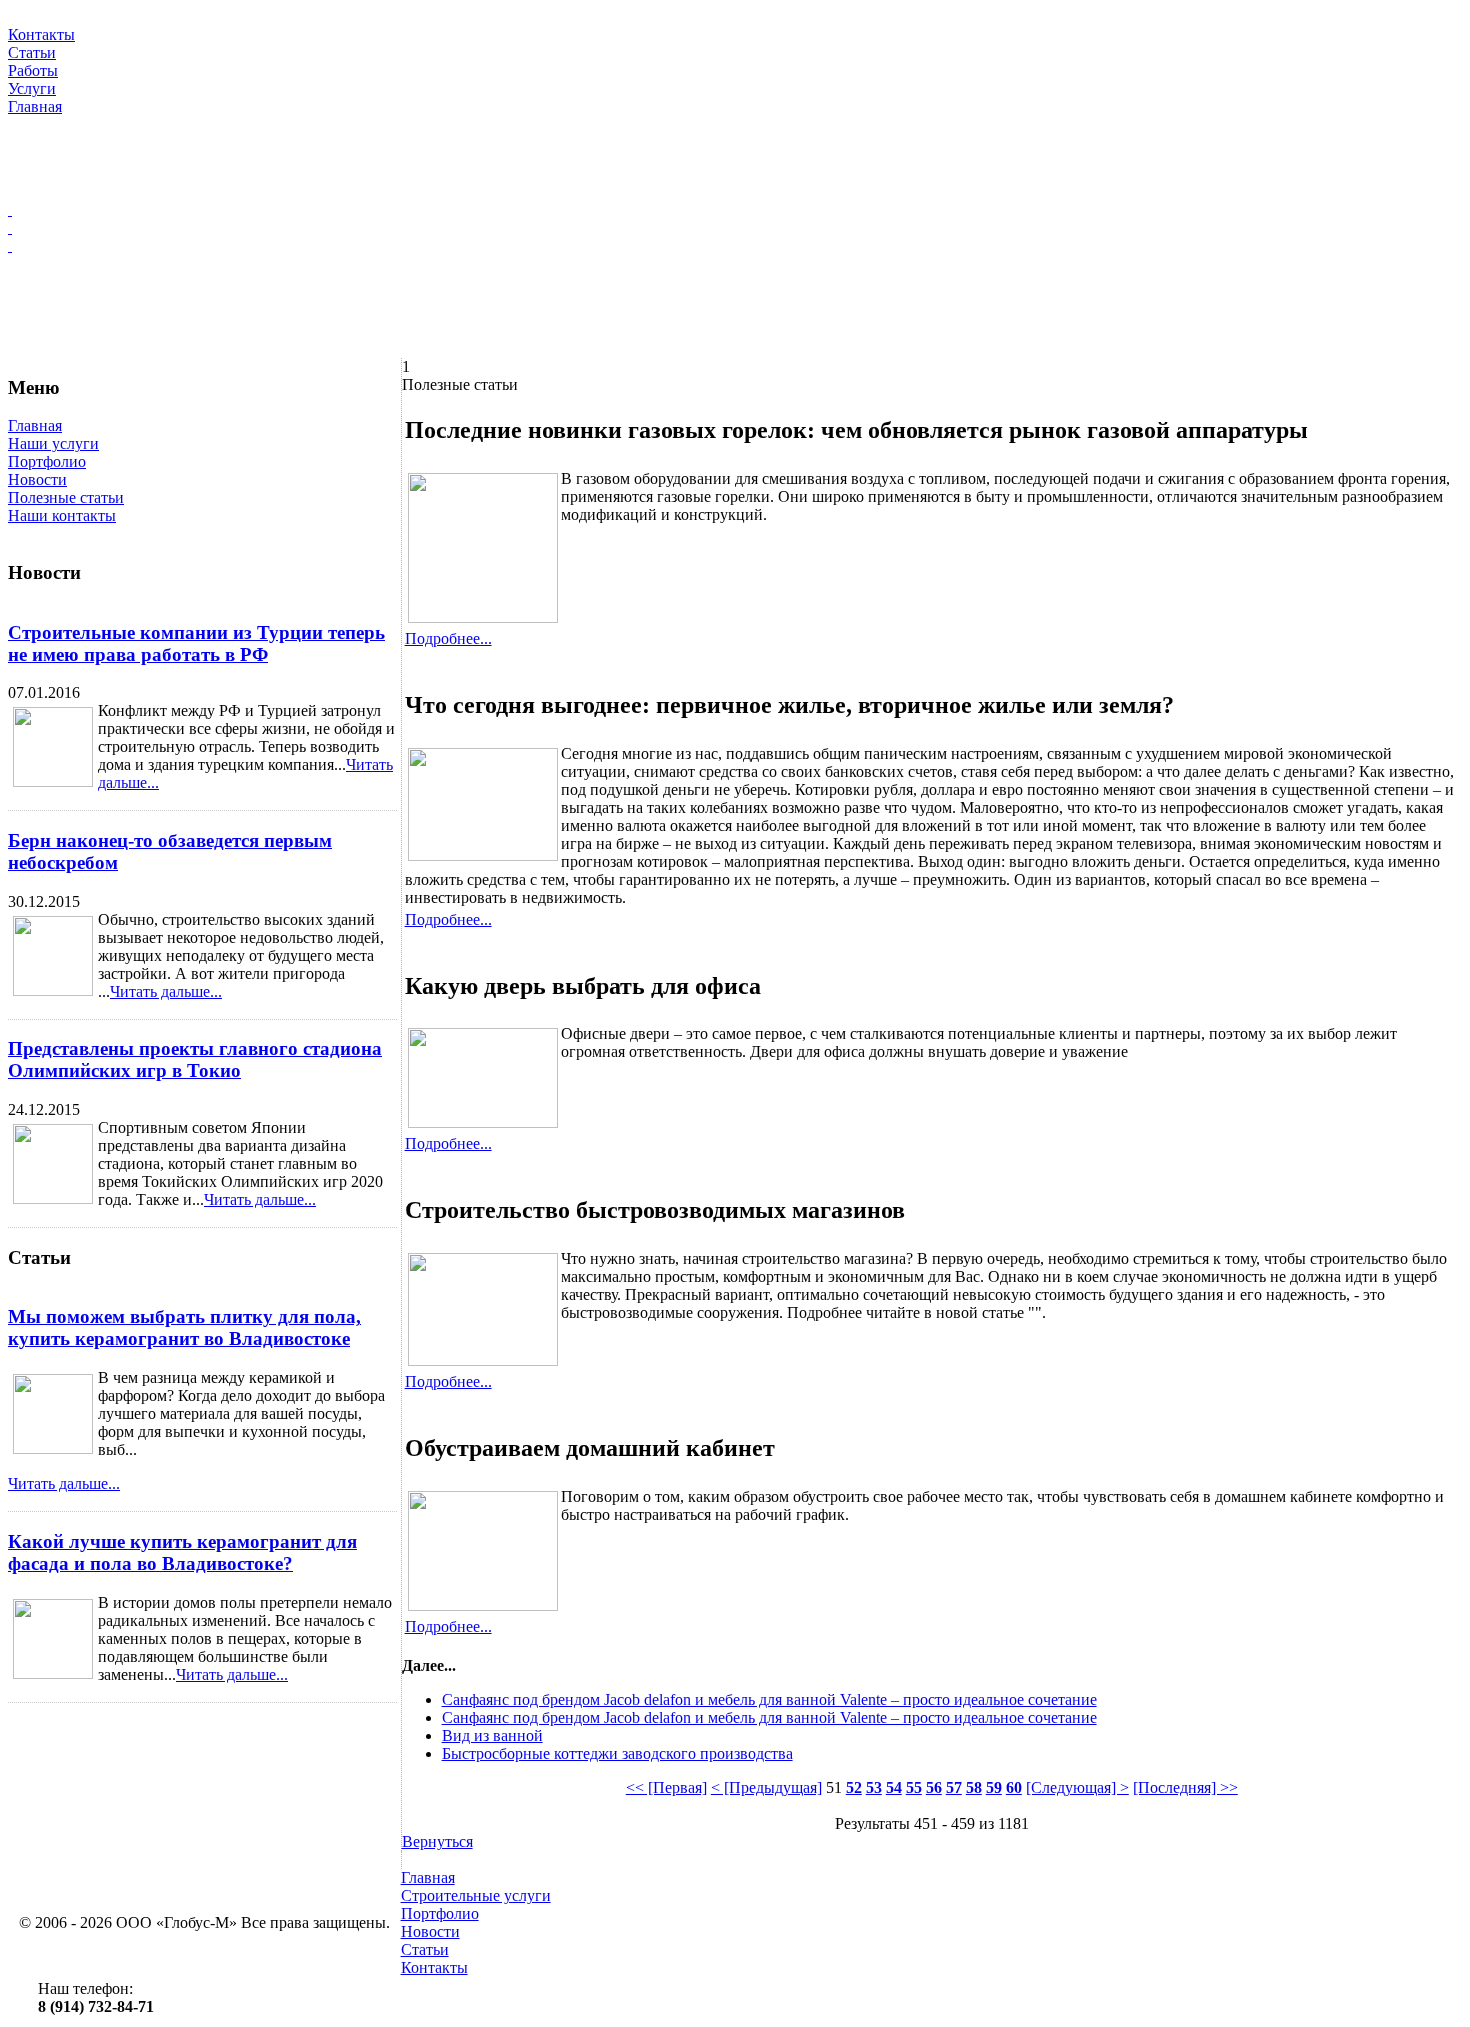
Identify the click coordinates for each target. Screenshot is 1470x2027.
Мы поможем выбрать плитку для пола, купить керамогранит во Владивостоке (184, 1327)
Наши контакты (62, 515)
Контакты (434, 1967)
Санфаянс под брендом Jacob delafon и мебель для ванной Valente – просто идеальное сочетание (769, 1699)
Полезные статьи (66, 497)
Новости (37, 479)
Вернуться (437, 1841)
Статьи (425, 1949)
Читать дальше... (166, 991)
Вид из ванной (492, 1735)
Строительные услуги (476, 1895)
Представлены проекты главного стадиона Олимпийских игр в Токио (195, 1059)
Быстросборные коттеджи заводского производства (617, 1753)
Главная (35, 425)
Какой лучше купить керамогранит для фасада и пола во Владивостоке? (182, 1552)
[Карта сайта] (735, 228)
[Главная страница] (735, 210)
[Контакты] (735, 246)
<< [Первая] (666, 1787)
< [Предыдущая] (766, 1787)
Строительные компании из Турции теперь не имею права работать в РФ (196, 643)
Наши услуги (53, 443)
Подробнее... (448, 638)
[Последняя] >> (1185, 1787)
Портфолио (47, 461)
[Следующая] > (1077, 1787)
